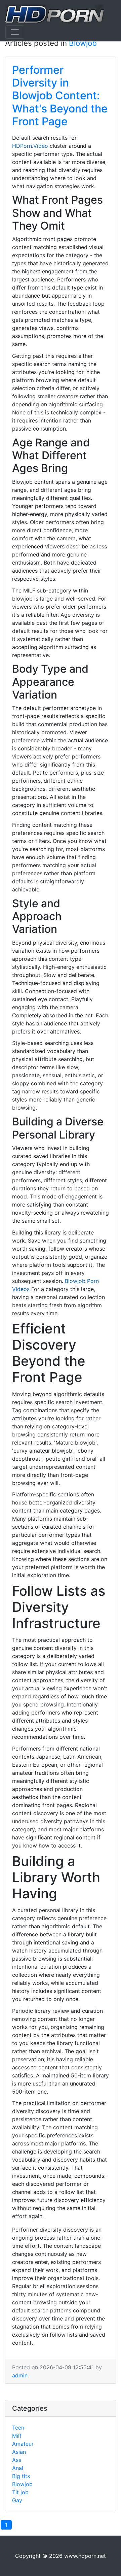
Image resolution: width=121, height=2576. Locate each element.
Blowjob (83, 43)
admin (20, 2375)
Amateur (23, 2444)
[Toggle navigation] (15, 32)
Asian (19, 2452)
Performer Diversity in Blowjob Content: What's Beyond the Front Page (60, 96)
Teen (18, 2428)
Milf (17, 2436)
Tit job (20, 2492)
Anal (18, 2468)
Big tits (21, 2476)
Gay (17, 2500)
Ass (17, 2460)
